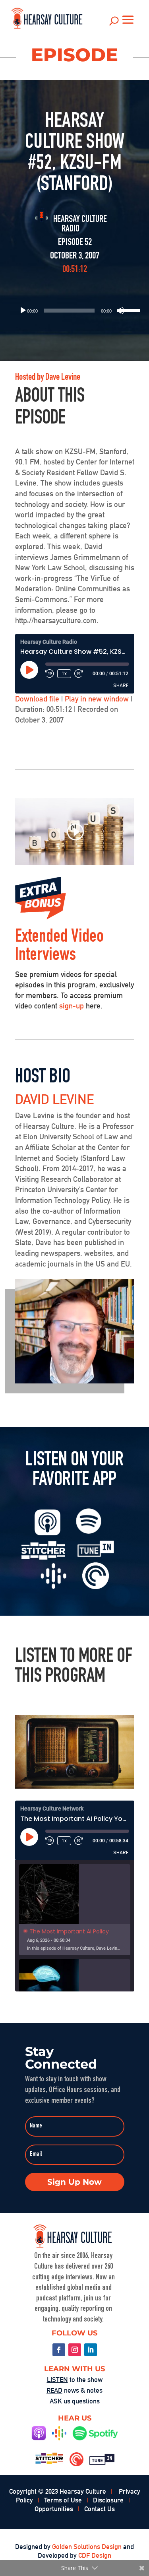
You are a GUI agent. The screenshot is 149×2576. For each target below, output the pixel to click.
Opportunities (54, 2509)
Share (121, 685)
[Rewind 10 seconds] (50, 674)
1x (64, 674)
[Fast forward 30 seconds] (79, 674)
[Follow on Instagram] (75, 2350)
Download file (37, 699)
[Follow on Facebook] (59, 2350)
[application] (75, 311)
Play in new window (97, 699)
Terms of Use (63, 2500)
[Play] (23, 311)
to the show (75, 2380)
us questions (75, 2401)
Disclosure (108, 2500)
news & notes (74, 2390)
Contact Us (100, 2509)
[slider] (125, 310)
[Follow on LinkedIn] (91, 2350)
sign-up (72, 1006)
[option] (75, 1910)
